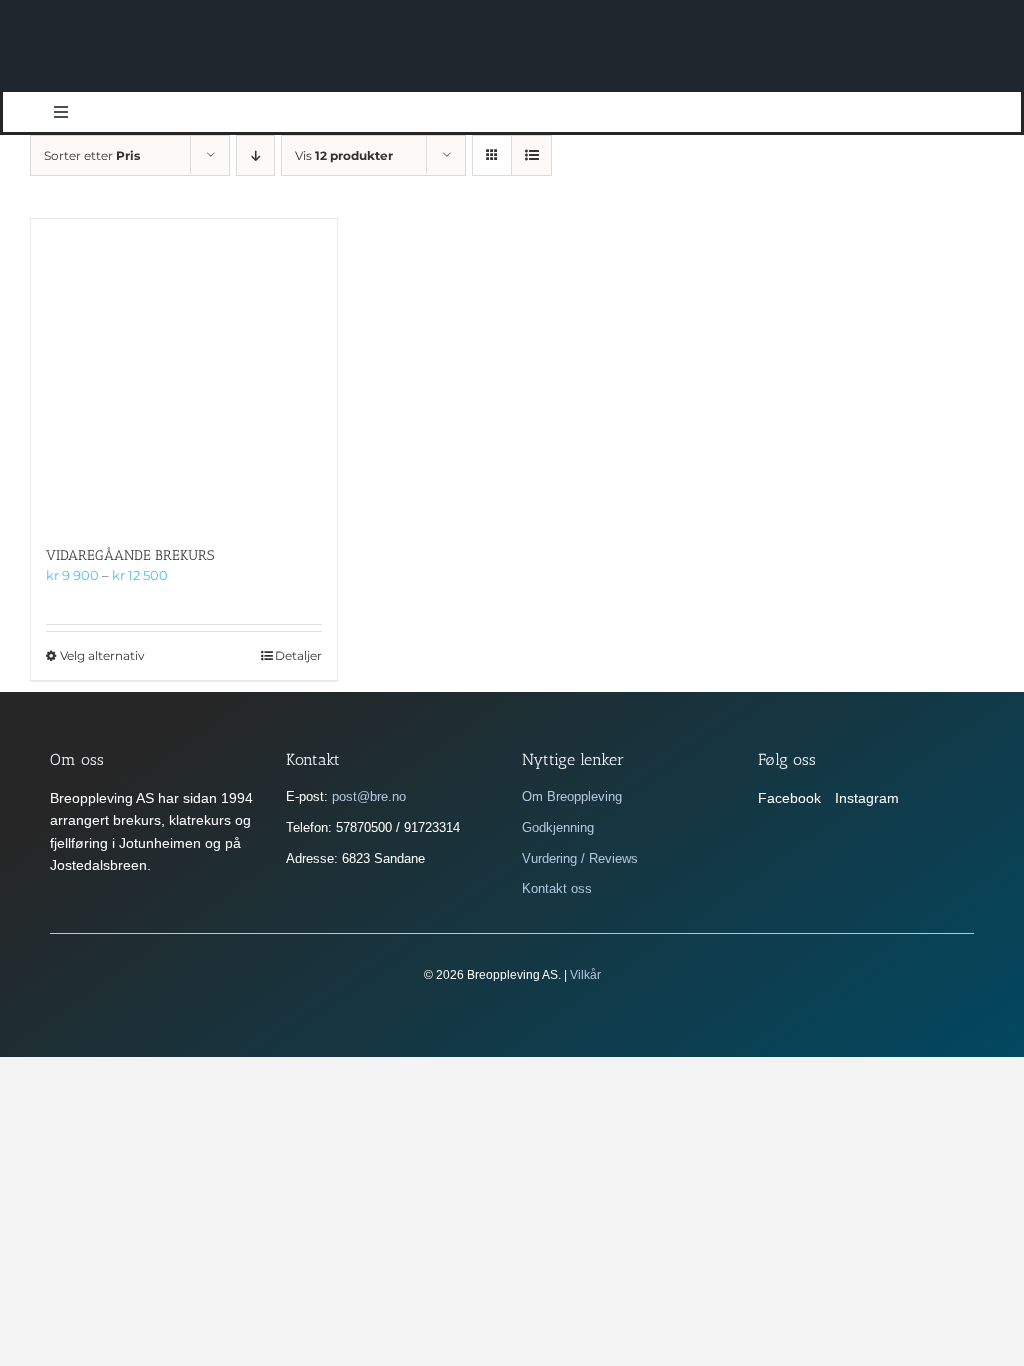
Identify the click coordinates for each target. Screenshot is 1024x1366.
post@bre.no (369, 796)
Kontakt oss (557, 888)
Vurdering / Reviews (580, 858)
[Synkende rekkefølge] (255, 155)
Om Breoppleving (572, 796)
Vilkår (585, 975)
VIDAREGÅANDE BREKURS (130, 555)
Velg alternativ (102, 655)
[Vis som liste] (531, 155)
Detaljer (298, 655)
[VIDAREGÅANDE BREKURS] (184, 372)
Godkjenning (558, 827)
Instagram (867, 798)
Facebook (789, 798)
